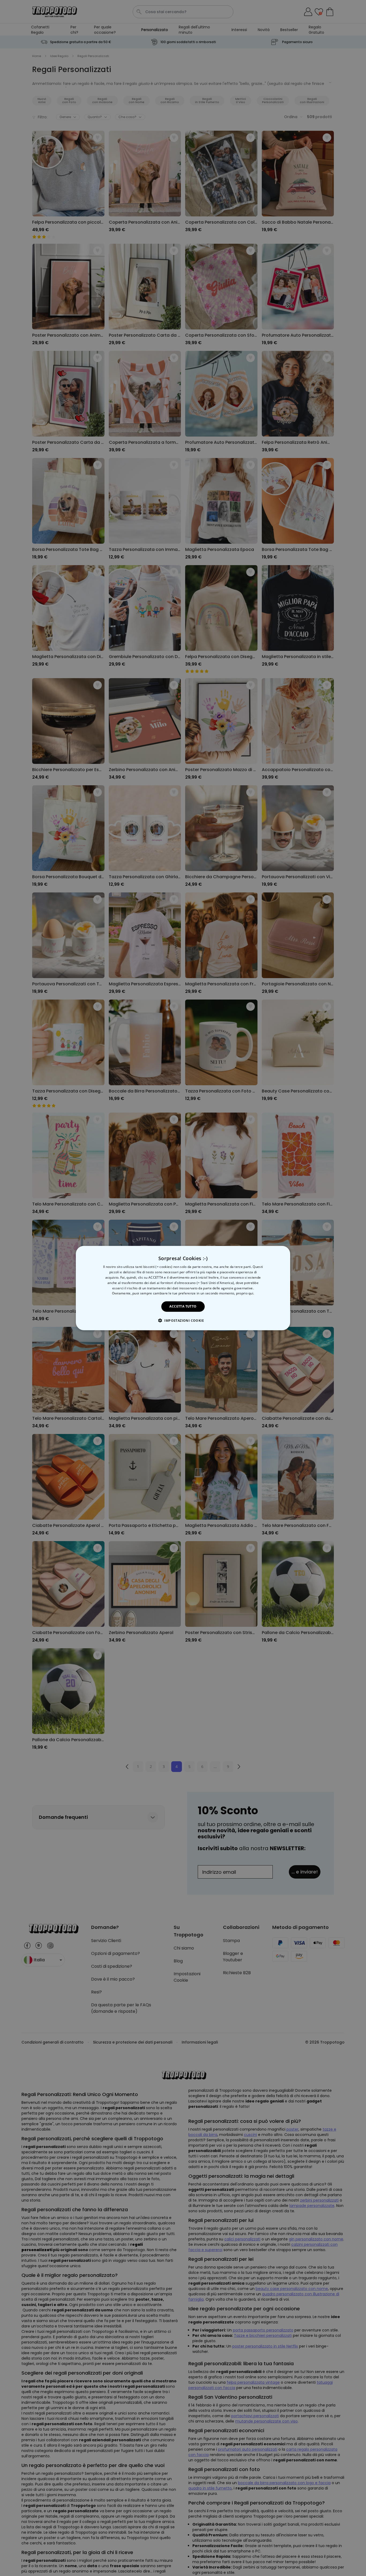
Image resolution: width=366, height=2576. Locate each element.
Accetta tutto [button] (183, 1306)
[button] (183, 1320)
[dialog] (183, 1288)
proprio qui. (245, 1293)
